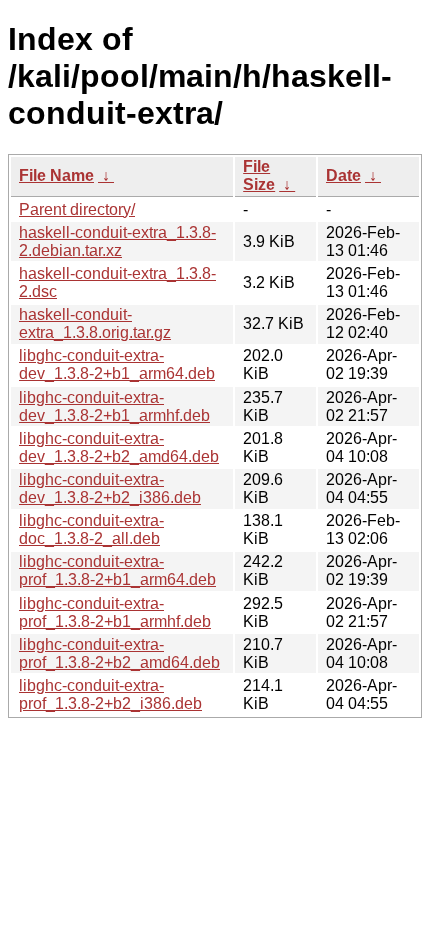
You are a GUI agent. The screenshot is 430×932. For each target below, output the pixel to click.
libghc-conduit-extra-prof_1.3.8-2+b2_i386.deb (110, 694)
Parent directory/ (77, 209)
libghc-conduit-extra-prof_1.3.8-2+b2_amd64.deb (119, 653)
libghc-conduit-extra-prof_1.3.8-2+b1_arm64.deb (117, 570)
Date (343, 175)
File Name (56, 175)
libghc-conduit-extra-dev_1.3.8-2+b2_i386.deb (110, 488)
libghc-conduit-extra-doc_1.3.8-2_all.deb (91, 529)
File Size (259, 175)
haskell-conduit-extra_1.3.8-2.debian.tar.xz (117, 241)
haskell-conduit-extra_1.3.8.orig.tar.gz (95, 323)
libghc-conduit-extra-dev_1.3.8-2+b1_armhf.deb (114, 406)
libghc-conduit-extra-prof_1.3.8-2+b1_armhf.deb (115, 612)
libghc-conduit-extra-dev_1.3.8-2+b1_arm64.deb (117, 364)
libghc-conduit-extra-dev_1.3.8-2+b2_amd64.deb (119, 447)
